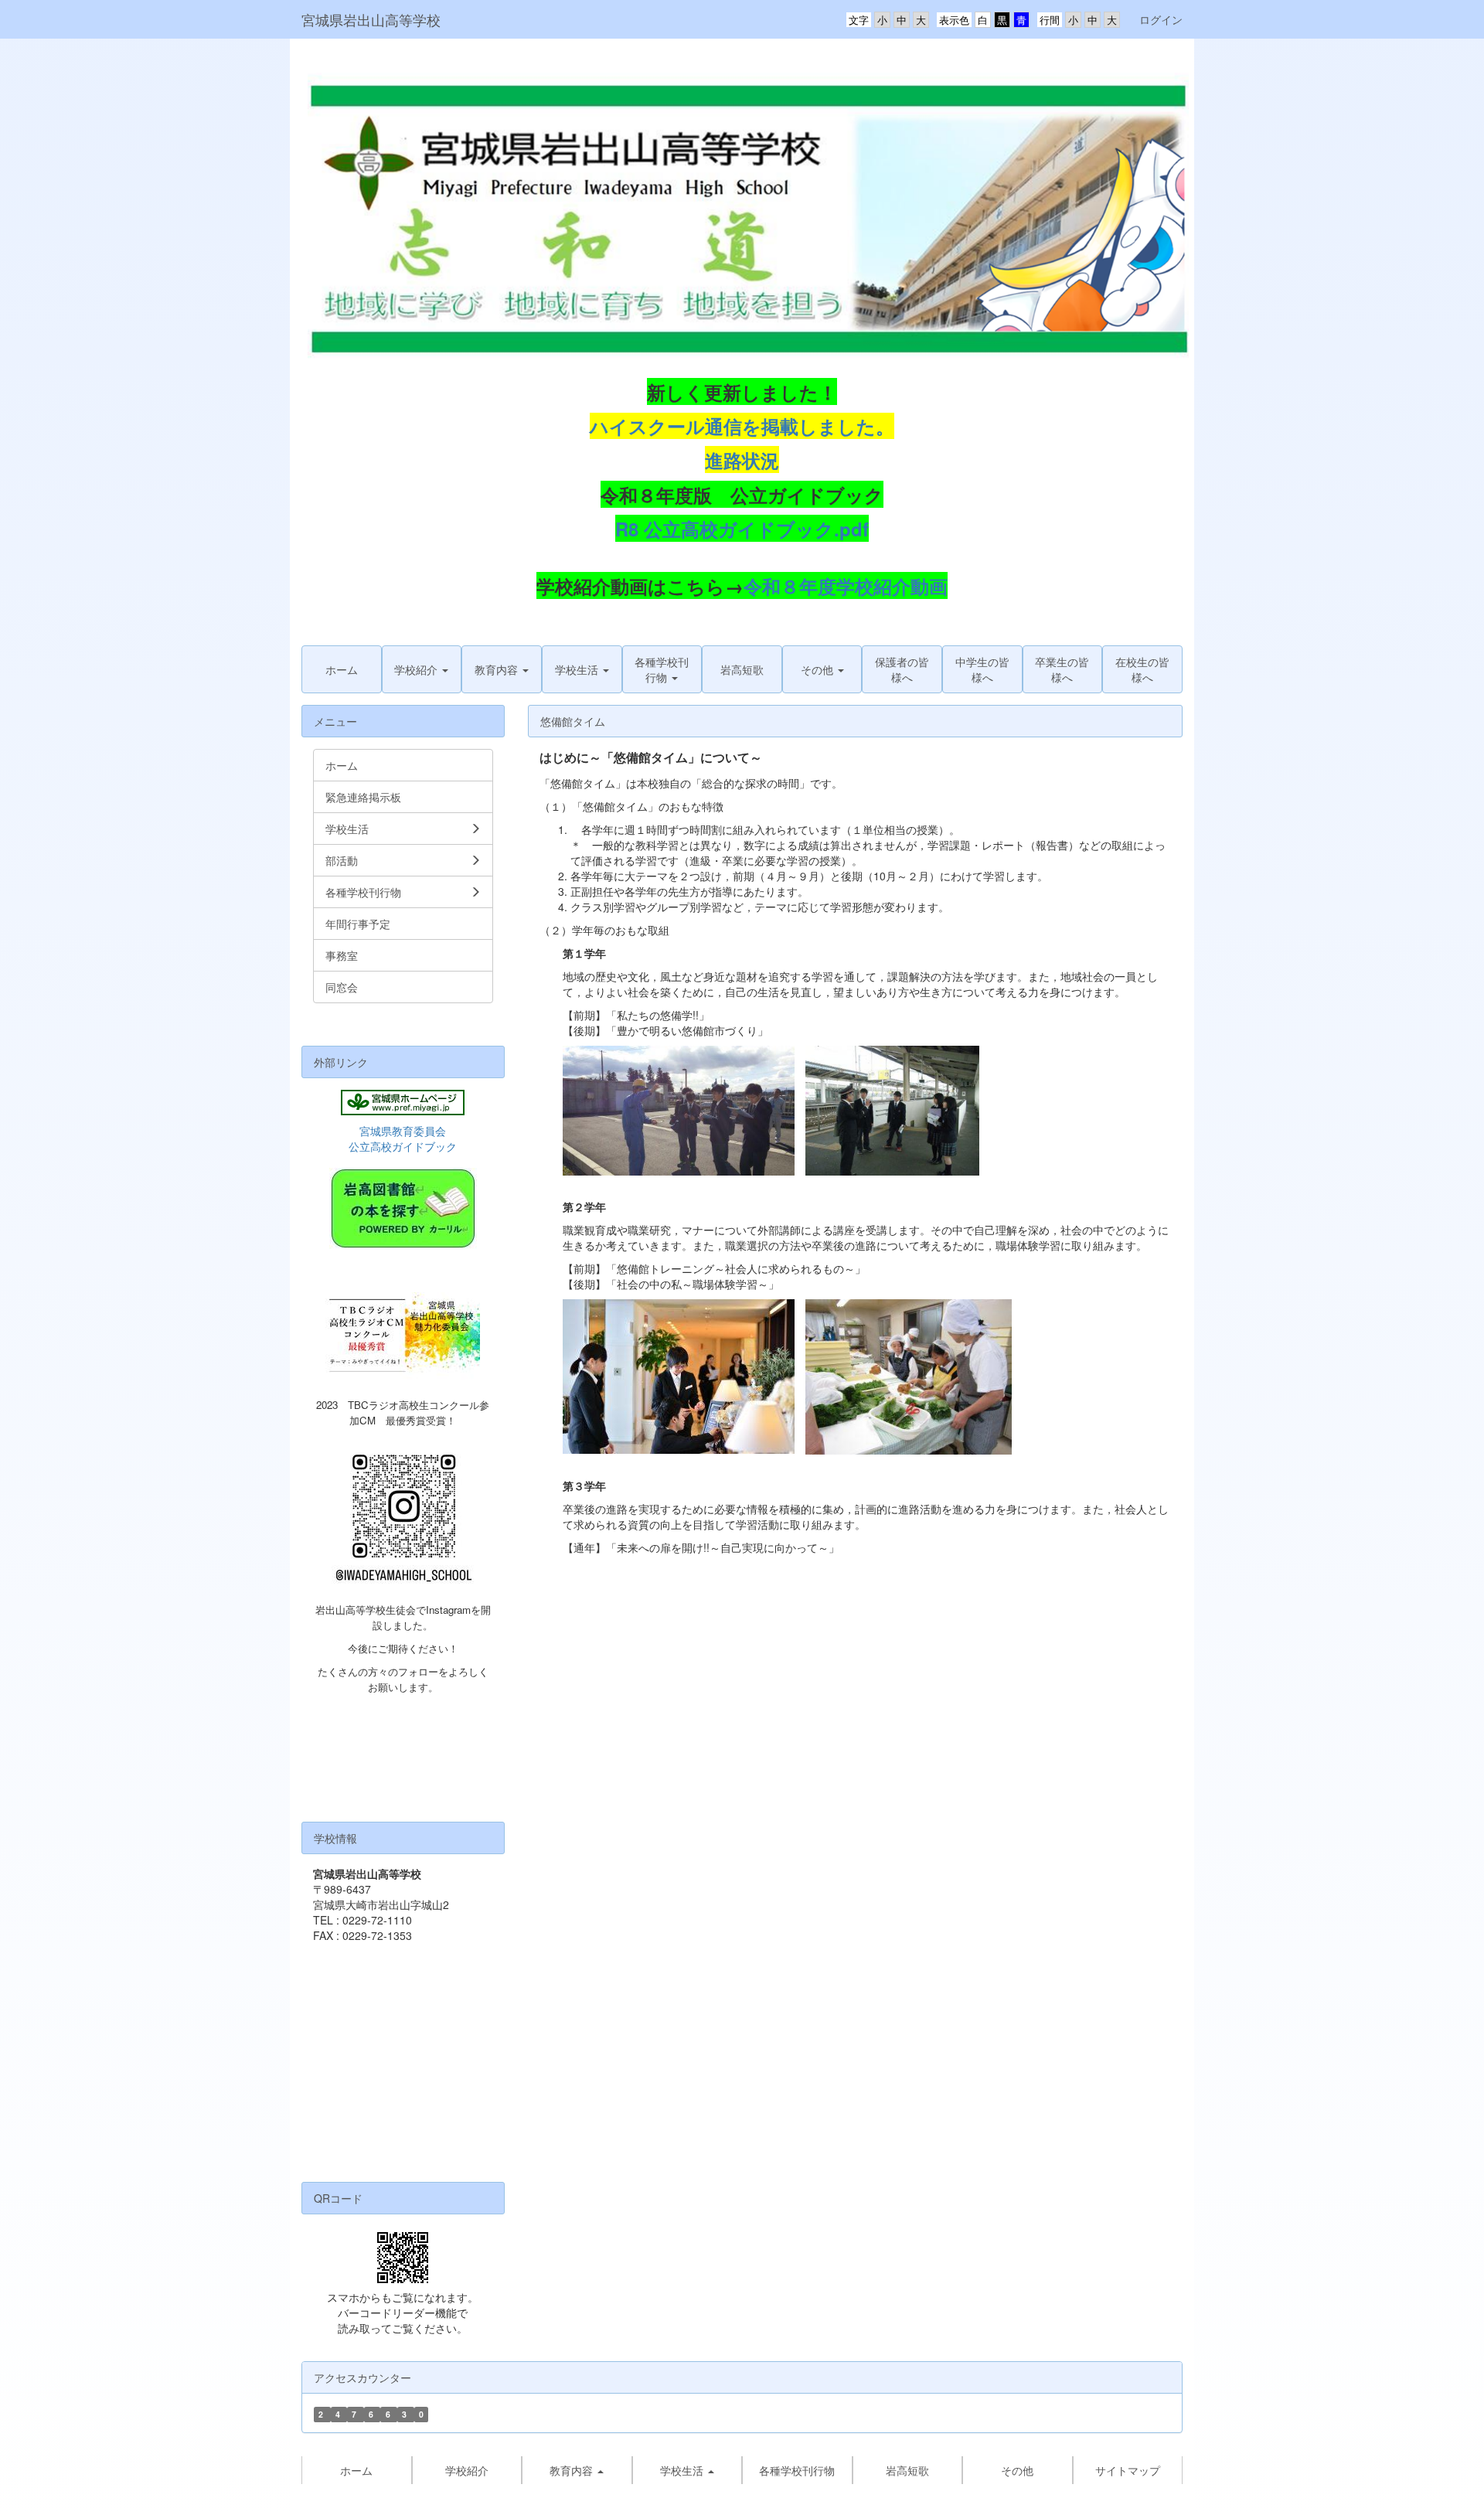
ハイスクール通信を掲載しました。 (742, 426)
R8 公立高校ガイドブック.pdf (742, 529)
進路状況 (742, 460)
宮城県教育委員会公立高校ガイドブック (403, 1138)
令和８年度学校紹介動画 (846, 586)
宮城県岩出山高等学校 (371, 19)
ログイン (1161, 19)
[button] (422, 669)
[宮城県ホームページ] (403, 1103)
